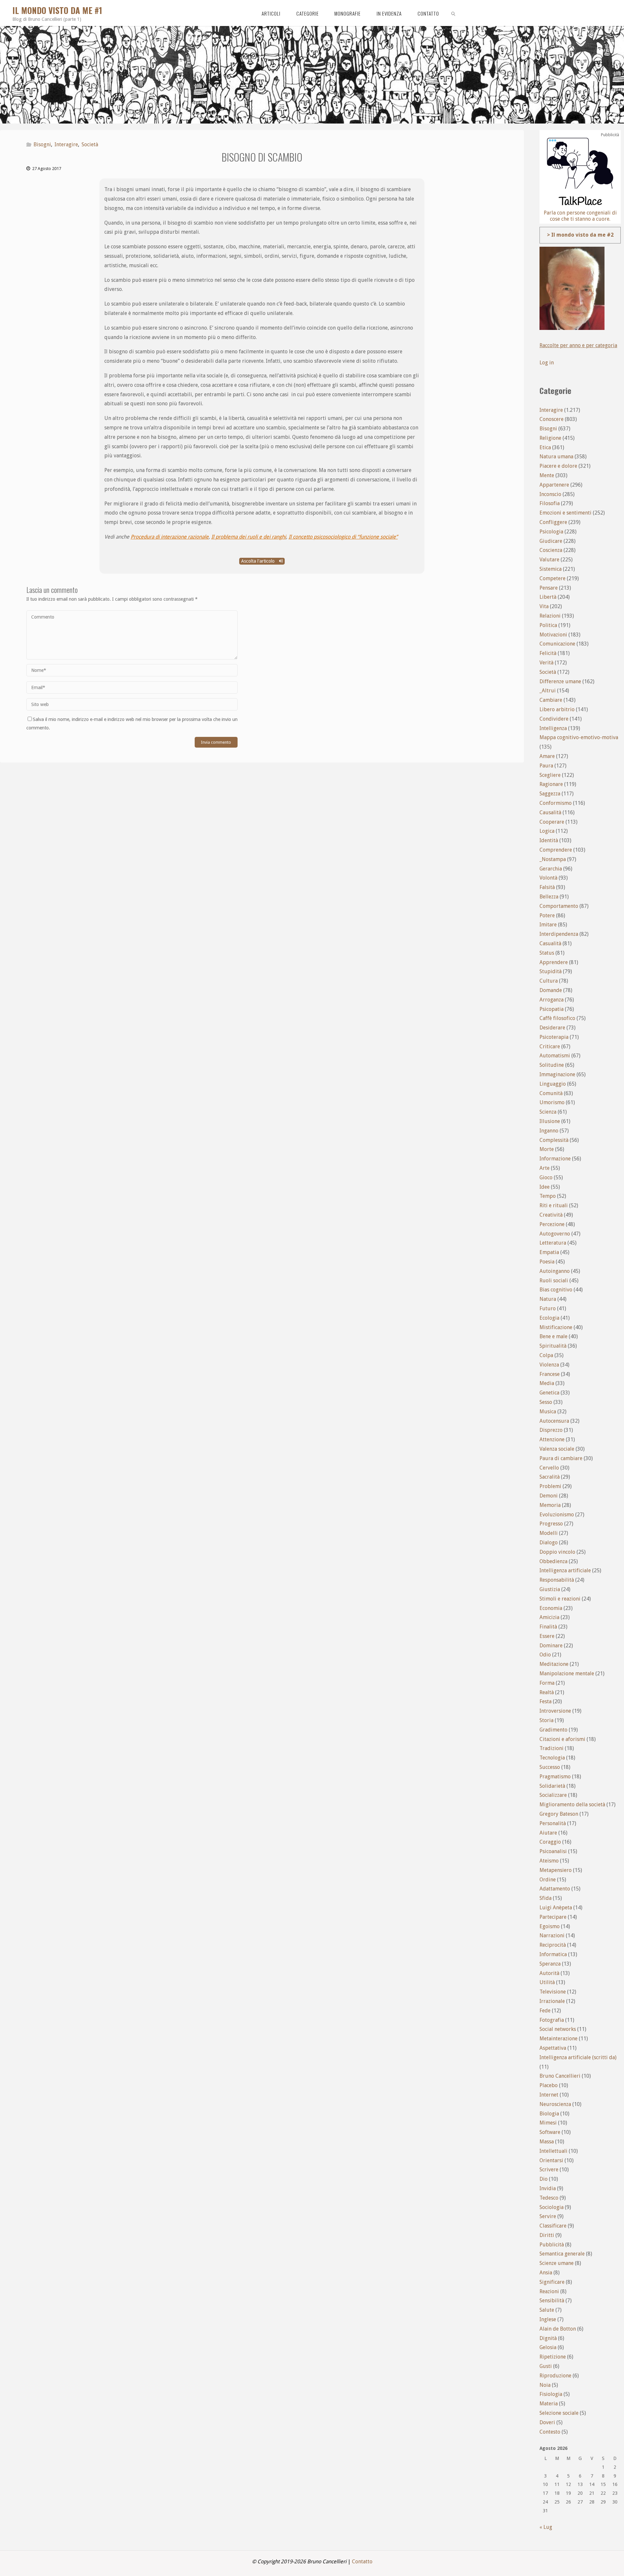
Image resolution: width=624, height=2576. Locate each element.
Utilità (547, 1982)
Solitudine (552, 1065)
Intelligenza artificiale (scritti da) (578, 2057)
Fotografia (552, 2020)
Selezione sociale (559, 2413)
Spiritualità (553, 1346)
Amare (547, 756)
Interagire (66, 144)
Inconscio (550, 494)
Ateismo (549, 1861)
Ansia (546, 2273)
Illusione (550, 1121)
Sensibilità (552, 2301)
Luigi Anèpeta (556, 1908)
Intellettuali (553, 2151)
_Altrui (548, 691)
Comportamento (559, 906)
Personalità (553, 1823)
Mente (547, 475)
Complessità (554, 1140)
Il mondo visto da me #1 (57, 10)
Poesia (547, 1262)
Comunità (551, 1093)
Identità (549, 840)
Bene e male (553, 1336)
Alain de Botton (558, 2329)
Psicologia (551, 532)
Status (547, 953)
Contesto (550, 2432)
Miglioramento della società (572, 1805)
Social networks (558, 2029)
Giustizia (550, 1589)
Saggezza (550, 794)
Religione (550, 438)
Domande (551, 990)
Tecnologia (552, 1758)
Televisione (553, 1992)
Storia (546, 1720)
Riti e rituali (554, 1205)
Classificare (553, 2226)
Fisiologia (551, 2394)
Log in (547, 363)
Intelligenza (553, 728)
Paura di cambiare (561, 1458)
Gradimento (553, 1730)
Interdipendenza (559, 934)
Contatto (362, 2562)
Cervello (549, 1468)
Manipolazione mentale (567, 1674)
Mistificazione (556, 1327)
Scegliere (550, 775)
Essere (547, 1636)
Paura (546, 766)
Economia (551, 1608)
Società (90, 144)
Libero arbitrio (557, 709)
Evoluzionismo (557, 1515)
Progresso (551, 1524)
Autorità (549, 1973)
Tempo (548, 1196)
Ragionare (551, 784)
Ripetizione (553, 2357)
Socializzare (553, 1795)
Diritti (547, 2235)
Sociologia (552, 2207)
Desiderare (552, 1028)
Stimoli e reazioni (560, 1599)
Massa (547, 2142)
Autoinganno (555, 1271)
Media (547, 1383)
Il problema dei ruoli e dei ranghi (249, 537)
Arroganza (552, 1000)
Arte (545, 1168)
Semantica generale (562, 2254)
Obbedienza (553, 1561)
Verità (546, 663)
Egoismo (550, 1926)
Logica (547, 831)
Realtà (547, 1692)
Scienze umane (557, 2263)
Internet (549, 2095)
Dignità (548, 2338)
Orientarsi (551, 2160)
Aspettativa (553, 2048)
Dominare (551, 1646)
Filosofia (550, 503)
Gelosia (548, 2347)
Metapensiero (556, 1870)
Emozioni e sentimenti (565, 513)
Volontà (548, 878)
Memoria (550, 1505)
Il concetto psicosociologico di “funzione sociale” (343, 537)
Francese (550, 1374)
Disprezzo (551, 1430)
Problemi (550, 1486)
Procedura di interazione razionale (170, 537)
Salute (547, 2310)
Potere (547, 915)
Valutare (549, 560)
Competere (552, 578)
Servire (548, 2216)
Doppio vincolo (557, 1552)
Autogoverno (555, 1234)
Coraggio (550, 1842)
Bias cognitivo (556, 1290)
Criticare (550, 1046)
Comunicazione (557, 644)
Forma (547, 1683)
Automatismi (555, 1056)
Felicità (548, 653)
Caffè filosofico (557, 1018)
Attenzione (552, 1439)
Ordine (548, 1880)
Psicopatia (552, 1009)
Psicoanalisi (553, 1851)
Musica (548, 1412)
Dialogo (549, 1543)
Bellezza (549, 897)
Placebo (549, 2085)
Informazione (555, 1159)
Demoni (549, 1496)
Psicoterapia (554, 1037)
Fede (545, 2011)
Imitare (548, 925)
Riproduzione (555, 2376)
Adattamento (555, 1889)
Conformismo (556, 803)
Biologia (549, 2114)
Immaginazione (557, 1074)
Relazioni (550, 616)
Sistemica (551, 569)
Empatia (549, 1252)
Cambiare (551, 700)
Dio (544, 2179)
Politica (548, 625)
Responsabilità (557, 1580)
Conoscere (552, 419)
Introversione (555, 1711)
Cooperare (552, 822)
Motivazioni (553, 635)
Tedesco (549, 2198)
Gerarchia (551, 869)
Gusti (546, 2366)
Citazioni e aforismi (562, 1739)
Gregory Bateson (559, 1814)
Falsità (547, 887)
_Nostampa (553, 859)
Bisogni (42, 144)
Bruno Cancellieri (560, 2076)
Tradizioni (552, 1748)
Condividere (554, 719)
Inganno (549, 1131)
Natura (548, 1299)
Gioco (546, 1177)
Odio (545, 1655)
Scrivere (549, 2170)
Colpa (546, 1355)
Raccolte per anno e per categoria (578, 345)
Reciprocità (553, 1945)
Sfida (546, 1898)
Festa (546, 1701)
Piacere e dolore (558, 466)
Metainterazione (559, 2039)
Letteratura (553, 1243)
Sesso (546, 1402)
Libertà (548, 597)
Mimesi (548, 2123)
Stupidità (551, 971)
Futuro (548, 1308)
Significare (552, 2282)
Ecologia (549, 1318)
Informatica (553, 1954)
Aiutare (548, 1833)
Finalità (548, 1627)
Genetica (549, 1393)
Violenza (549, 1365)
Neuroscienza (555, 2104)
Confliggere (553, 522)
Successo (550, 1767)
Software (550, 2132)
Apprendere (554, 962)
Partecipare (553, 1917)
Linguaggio (553, 1084)
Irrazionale (552, 2001)
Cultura (549, 981)
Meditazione (554, 1664)
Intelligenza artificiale (565, 1570)
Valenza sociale (557, 1449)
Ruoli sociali (554, 1281)
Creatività (551, 1215)
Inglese (548, 2319)
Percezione (552, 1224)
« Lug (546, 2527)
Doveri (547, 2422)
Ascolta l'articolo (259, 561)
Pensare (549, 588)
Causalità (550, 812)
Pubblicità (552, 2245)
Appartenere (554, 485)
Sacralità (550, 1477)
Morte (547, 1149)
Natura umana (556, 457)
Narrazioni (552, 1935)
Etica (545, 447)
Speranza (550, 1964)
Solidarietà (552, 1786)
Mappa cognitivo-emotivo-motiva (579, 737)
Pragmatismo (555, 1777)
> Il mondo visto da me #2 (580, 235)
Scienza (548, 1112)
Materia (549, 2404)
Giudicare (551, 541)
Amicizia (549, 1617)
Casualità (550, 943)
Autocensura (554, 1421)
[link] (453, 13)
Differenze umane (560, 681)
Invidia (548, 2188)
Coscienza (551, 550)
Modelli (549, 1533)
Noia (545, 2385)
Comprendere (556, 850)
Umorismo (552, 1102)
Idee (545, 1187)
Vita (544, 606)
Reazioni (549, 2291)
